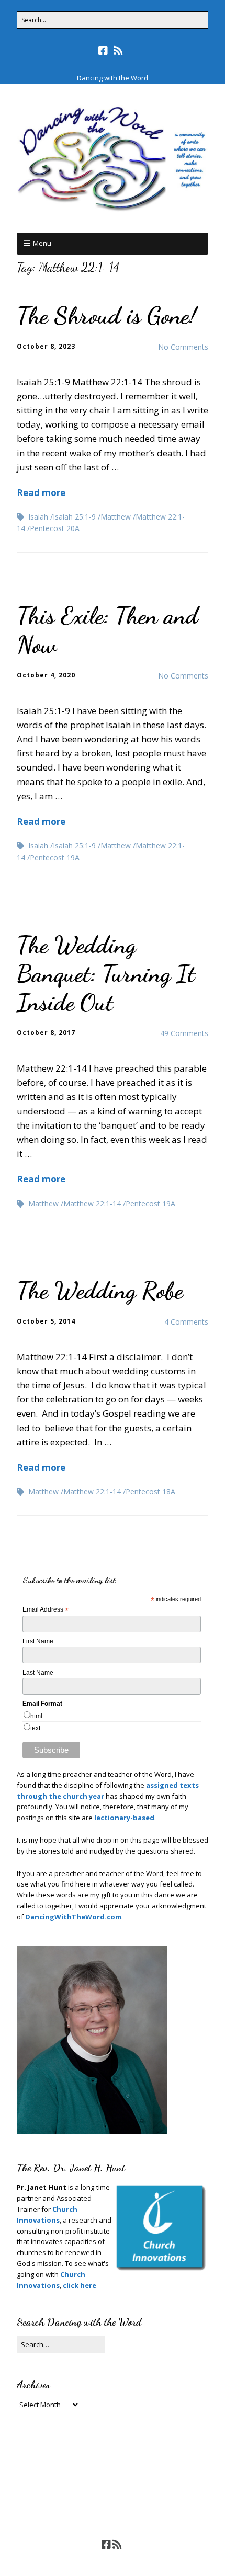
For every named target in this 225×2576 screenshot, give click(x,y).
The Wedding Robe (100, 1290)
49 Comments (184, 1033)
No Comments (183, 347)
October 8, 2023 (46, 346)
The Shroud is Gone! (107, 315)
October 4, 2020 (46, 675)
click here (80, 2285)
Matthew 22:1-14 (92, 1204)
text (35, 1728)
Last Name (38, 1673)
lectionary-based (124, 1818)
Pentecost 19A (55, 858)
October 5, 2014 (46, 1321)
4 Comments (186, 1322)
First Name (38, 1641)
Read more (41, 493)
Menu (42, 243)
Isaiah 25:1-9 (74, 517)
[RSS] (119, 51)
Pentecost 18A (150, 1492)
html (36, 1716)
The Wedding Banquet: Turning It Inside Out (106, 974)
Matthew (116, 517)
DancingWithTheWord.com (72, 1917)
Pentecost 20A (55, 528)
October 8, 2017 (46, 1033)
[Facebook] (104, 51)
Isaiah (38, 517)
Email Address (46, 1610)
